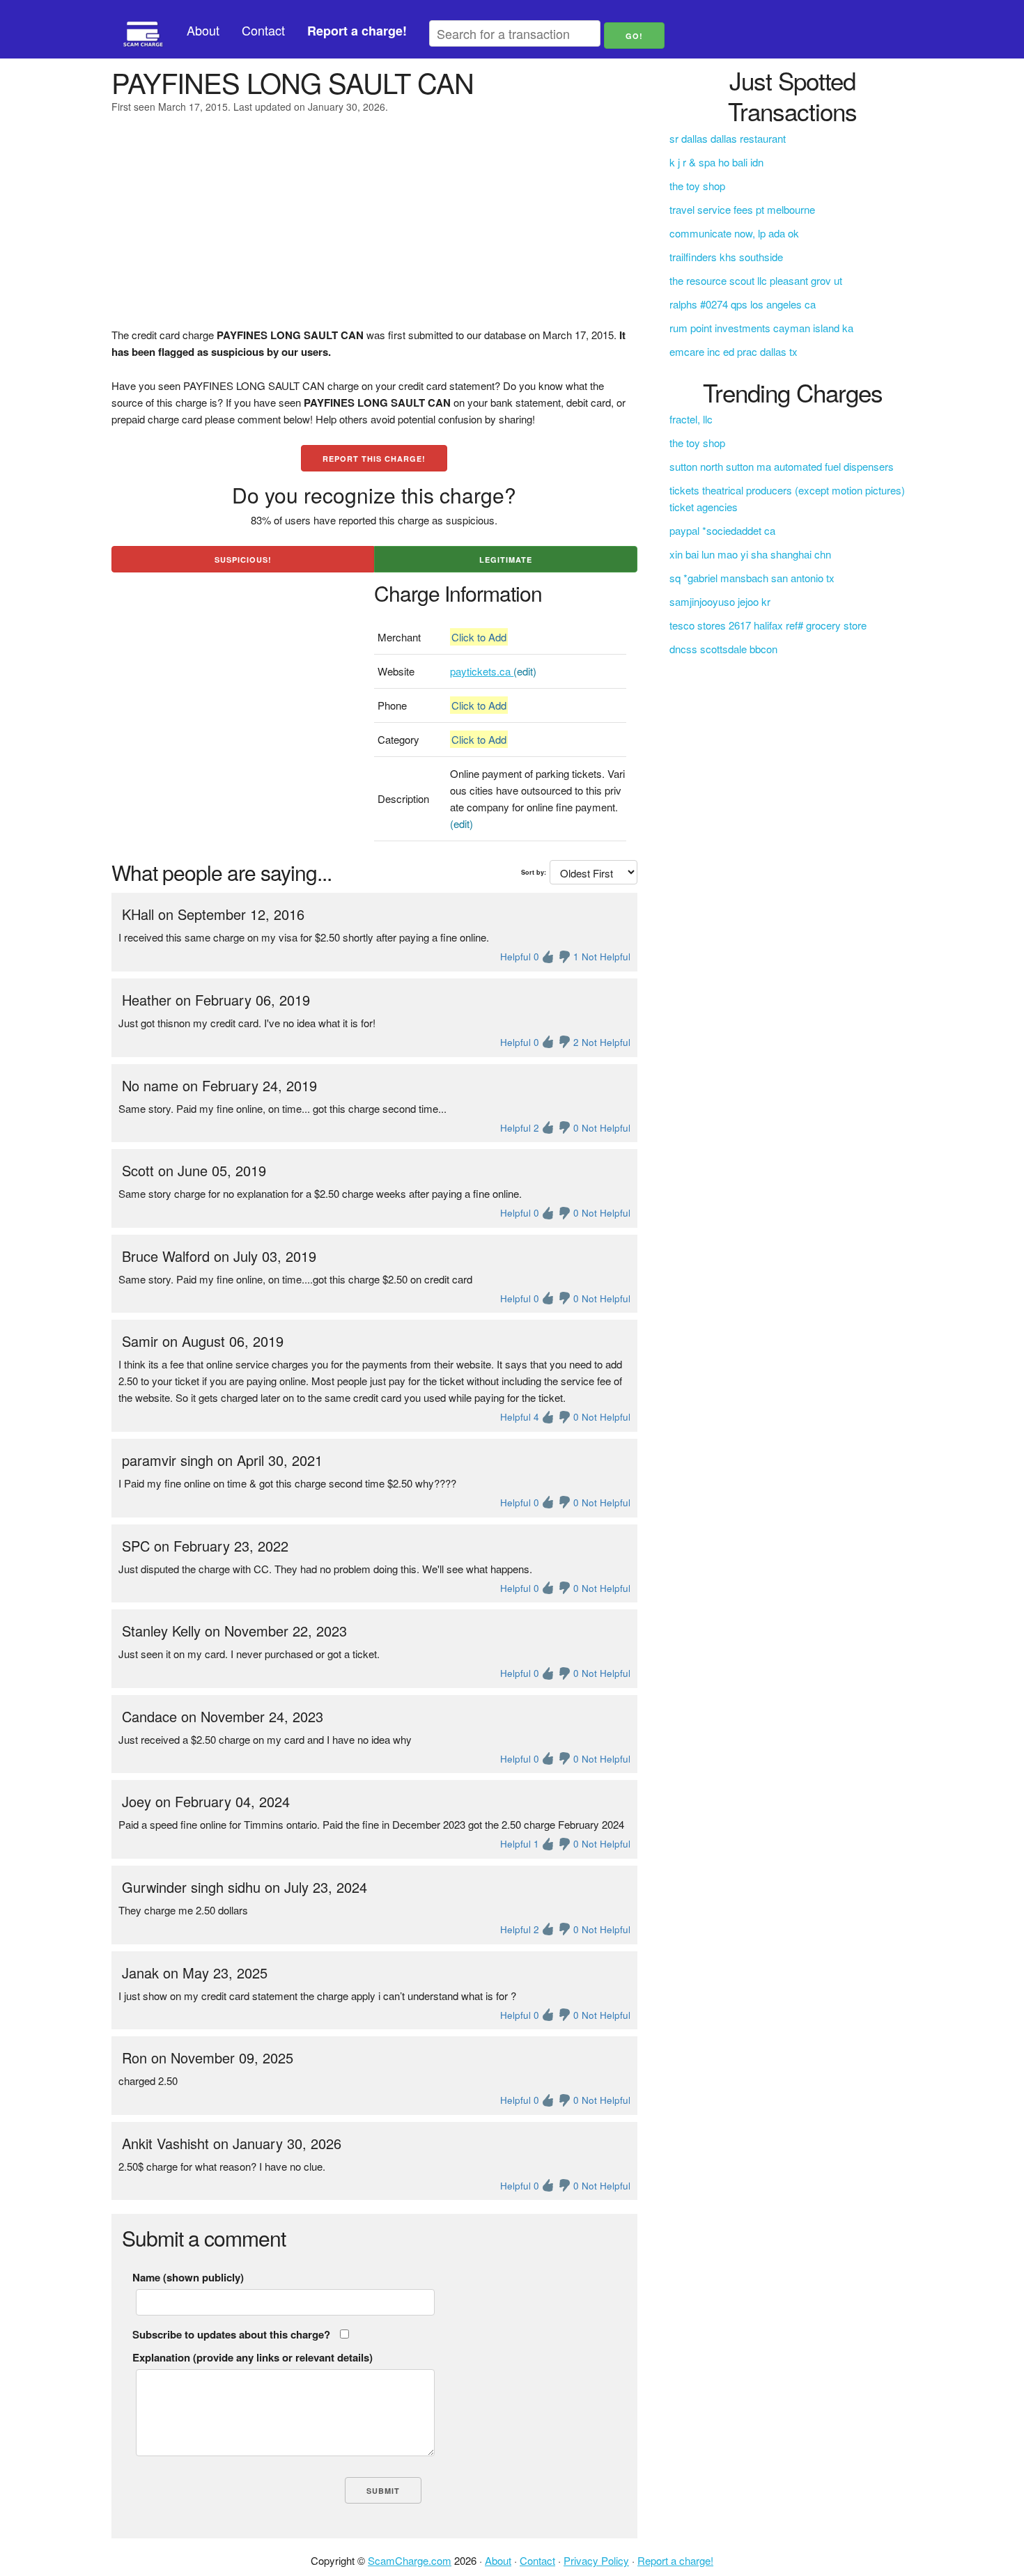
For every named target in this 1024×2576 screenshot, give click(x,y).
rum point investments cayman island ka (761, 328)
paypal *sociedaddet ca (722, 530)
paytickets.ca (482, 671)
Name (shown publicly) (188, 2277)
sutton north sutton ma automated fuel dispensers (782, 466)
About (203, 30)
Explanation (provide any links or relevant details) (253, 2357)
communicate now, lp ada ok (734, 233)
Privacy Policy (596, 2560)
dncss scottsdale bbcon (723, 649)
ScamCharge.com (410, 2560)
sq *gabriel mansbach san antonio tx (752, 578)
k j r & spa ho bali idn (716, 162)
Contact (263, 30)
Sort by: (534, 872)
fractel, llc (691, 419)
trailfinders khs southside (726, 257)
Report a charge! (675, 2560)
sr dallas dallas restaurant (728, 138)
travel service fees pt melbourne (742, 209)
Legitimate (506, 560)
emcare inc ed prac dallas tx (734, 351)
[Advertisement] (374, 229)
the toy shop (697, 186)
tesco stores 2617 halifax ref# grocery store (768, 625)
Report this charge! (374, 459)
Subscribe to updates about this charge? (231, 2334)
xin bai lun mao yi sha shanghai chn (750, 554)
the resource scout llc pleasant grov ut (756, 280)
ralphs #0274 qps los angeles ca (743, 304)
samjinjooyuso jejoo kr (720, 601)
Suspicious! (243, 560)
